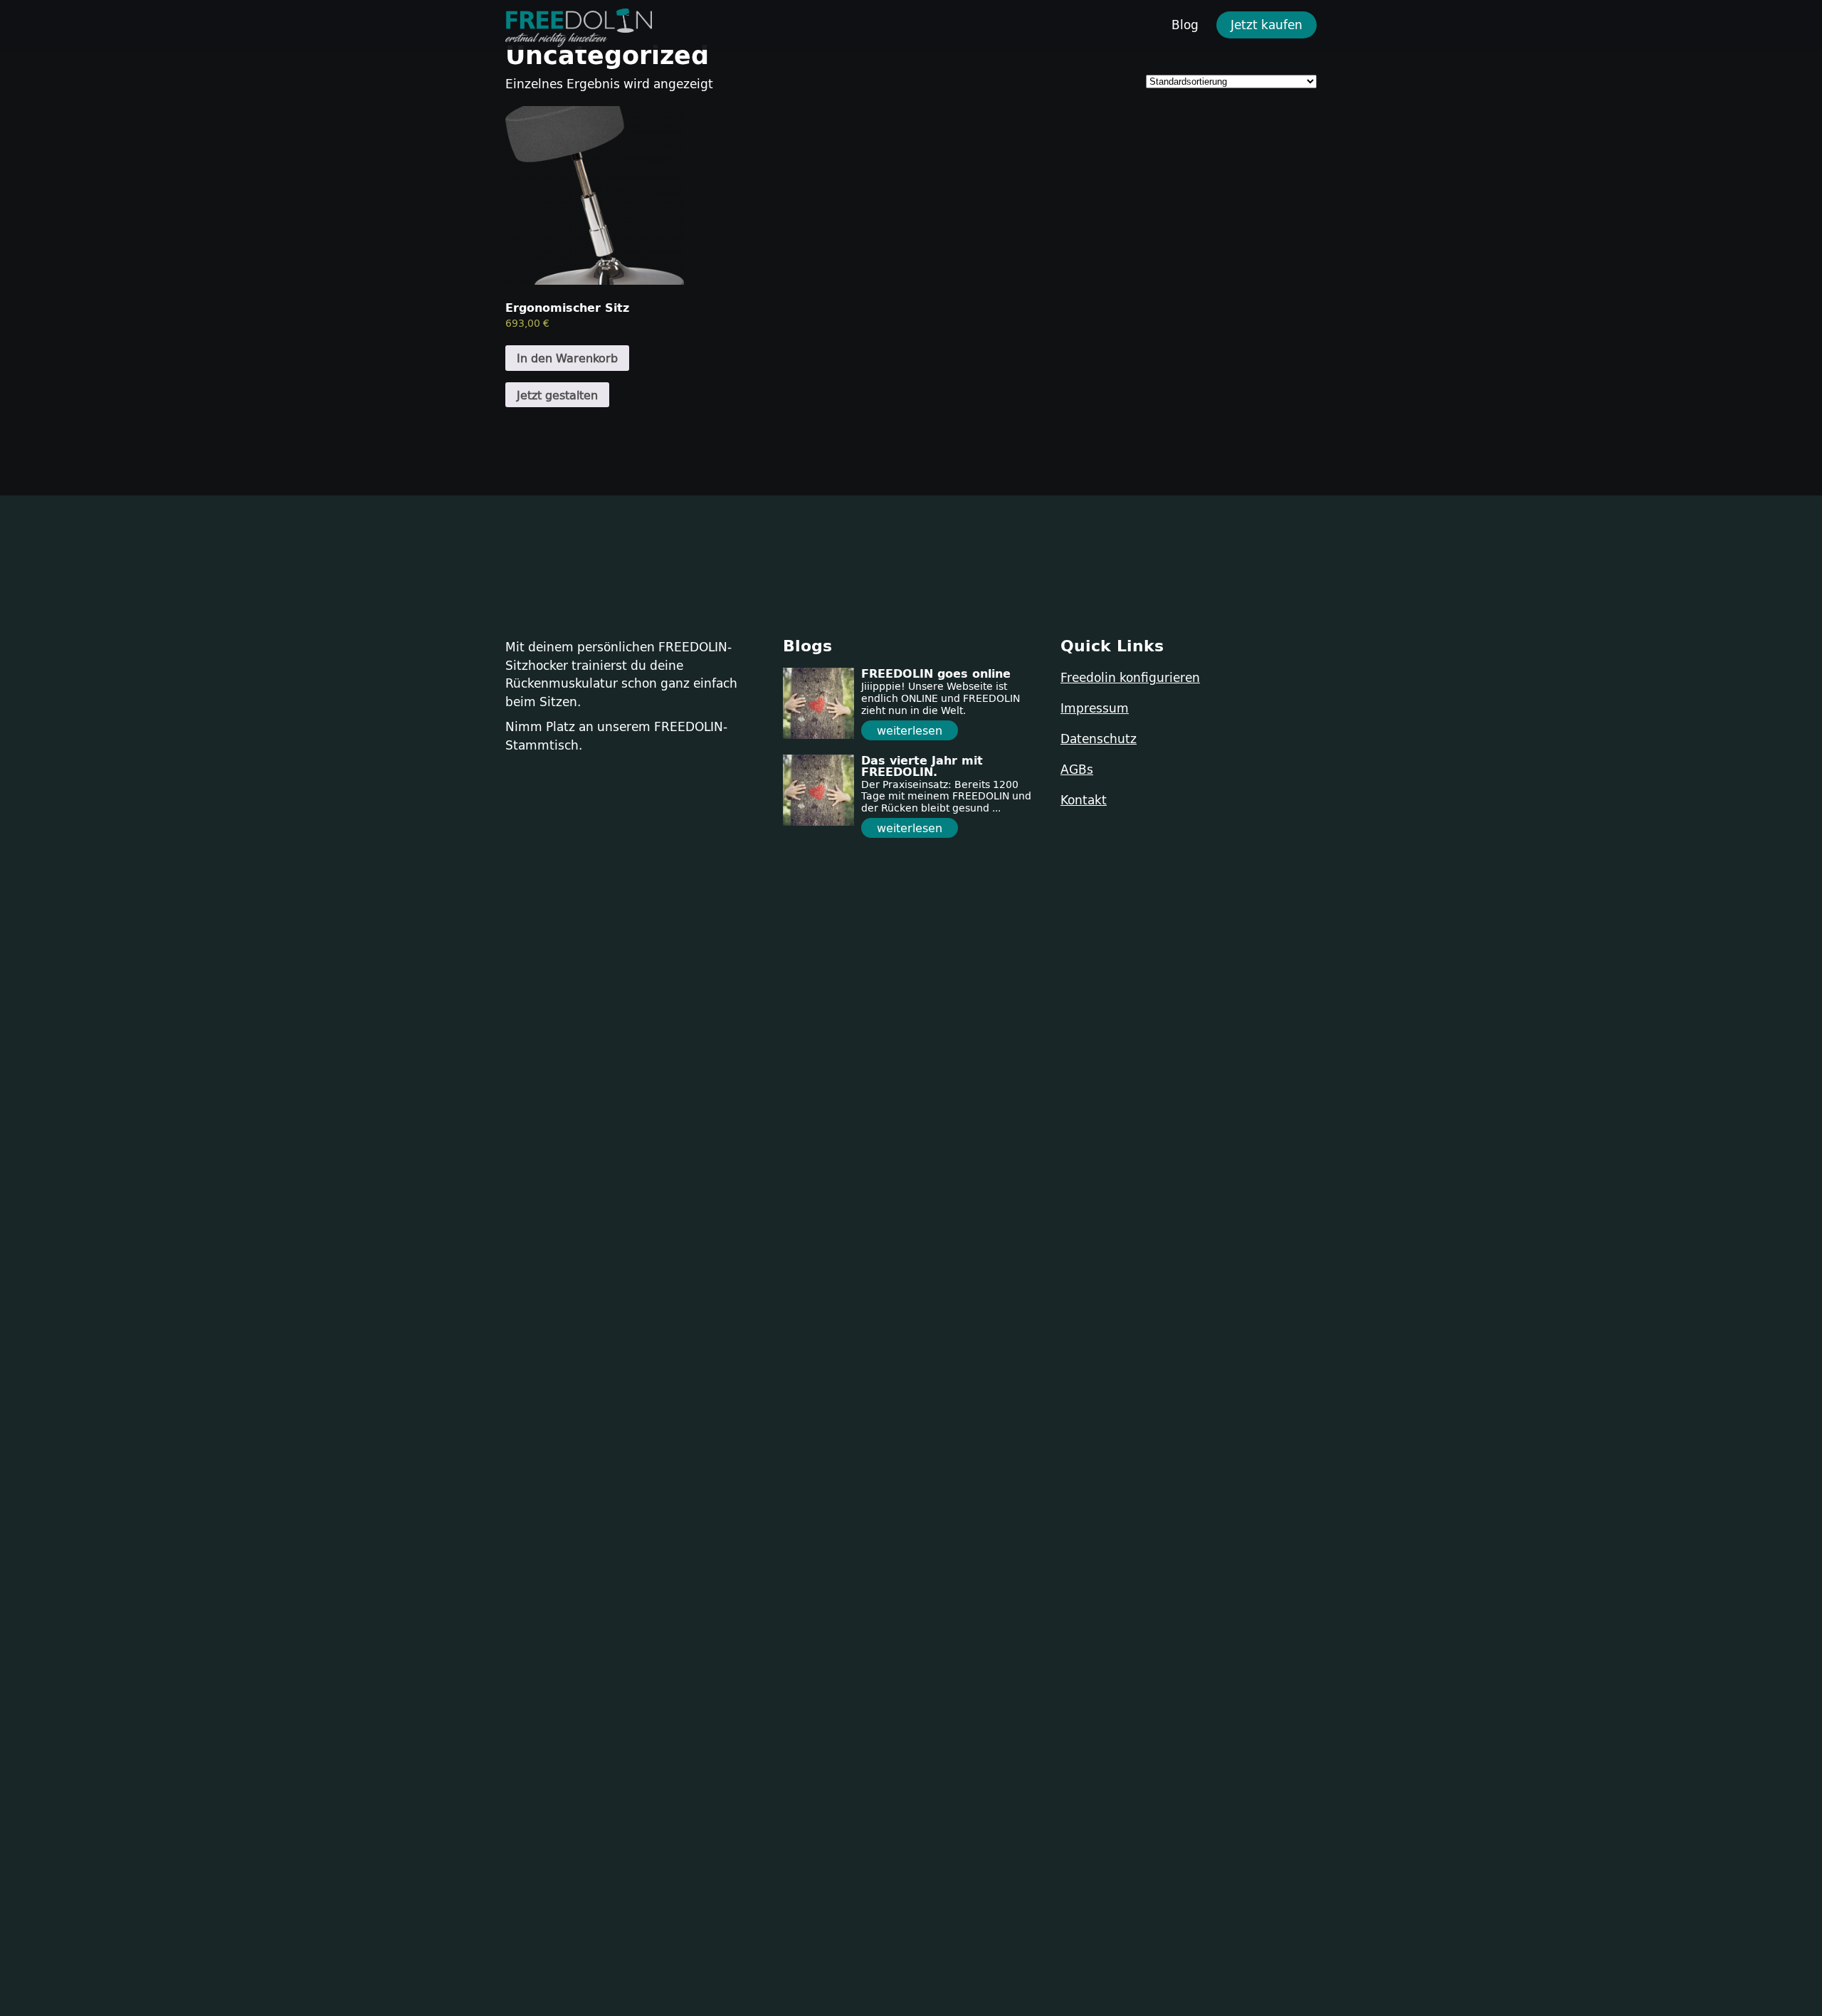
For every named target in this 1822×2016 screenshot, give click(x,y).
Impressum (1095, 708)
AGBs (1077, 769)
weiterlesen (910, 730)
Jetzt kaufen (1267, 25)
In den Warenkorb (567, 358)
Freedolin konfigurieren (1130, 677)
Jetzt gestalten (557, 395)
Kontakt (1084, 800)
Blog (1185, 25)
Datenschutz (1099, 739)
